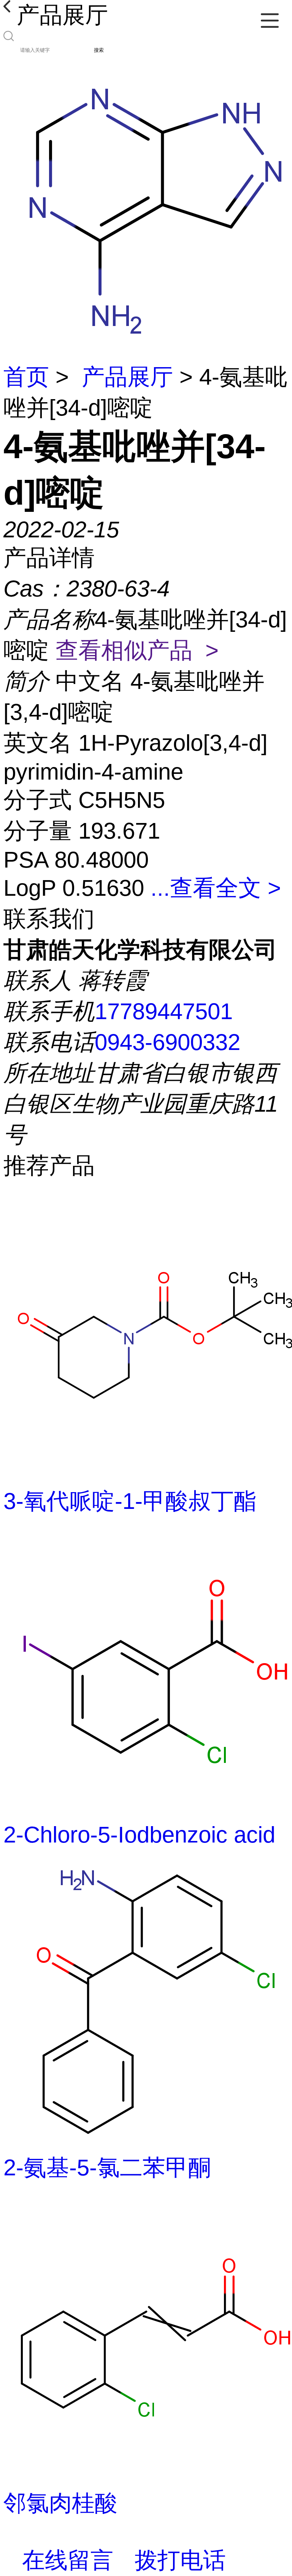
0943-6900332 (167, 1042)
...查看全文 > (216, 888)
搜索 (99, 50)
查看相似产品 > (137, 650)
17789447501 (164, 1011)
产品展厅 (127, 377)
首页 (26, 377)
